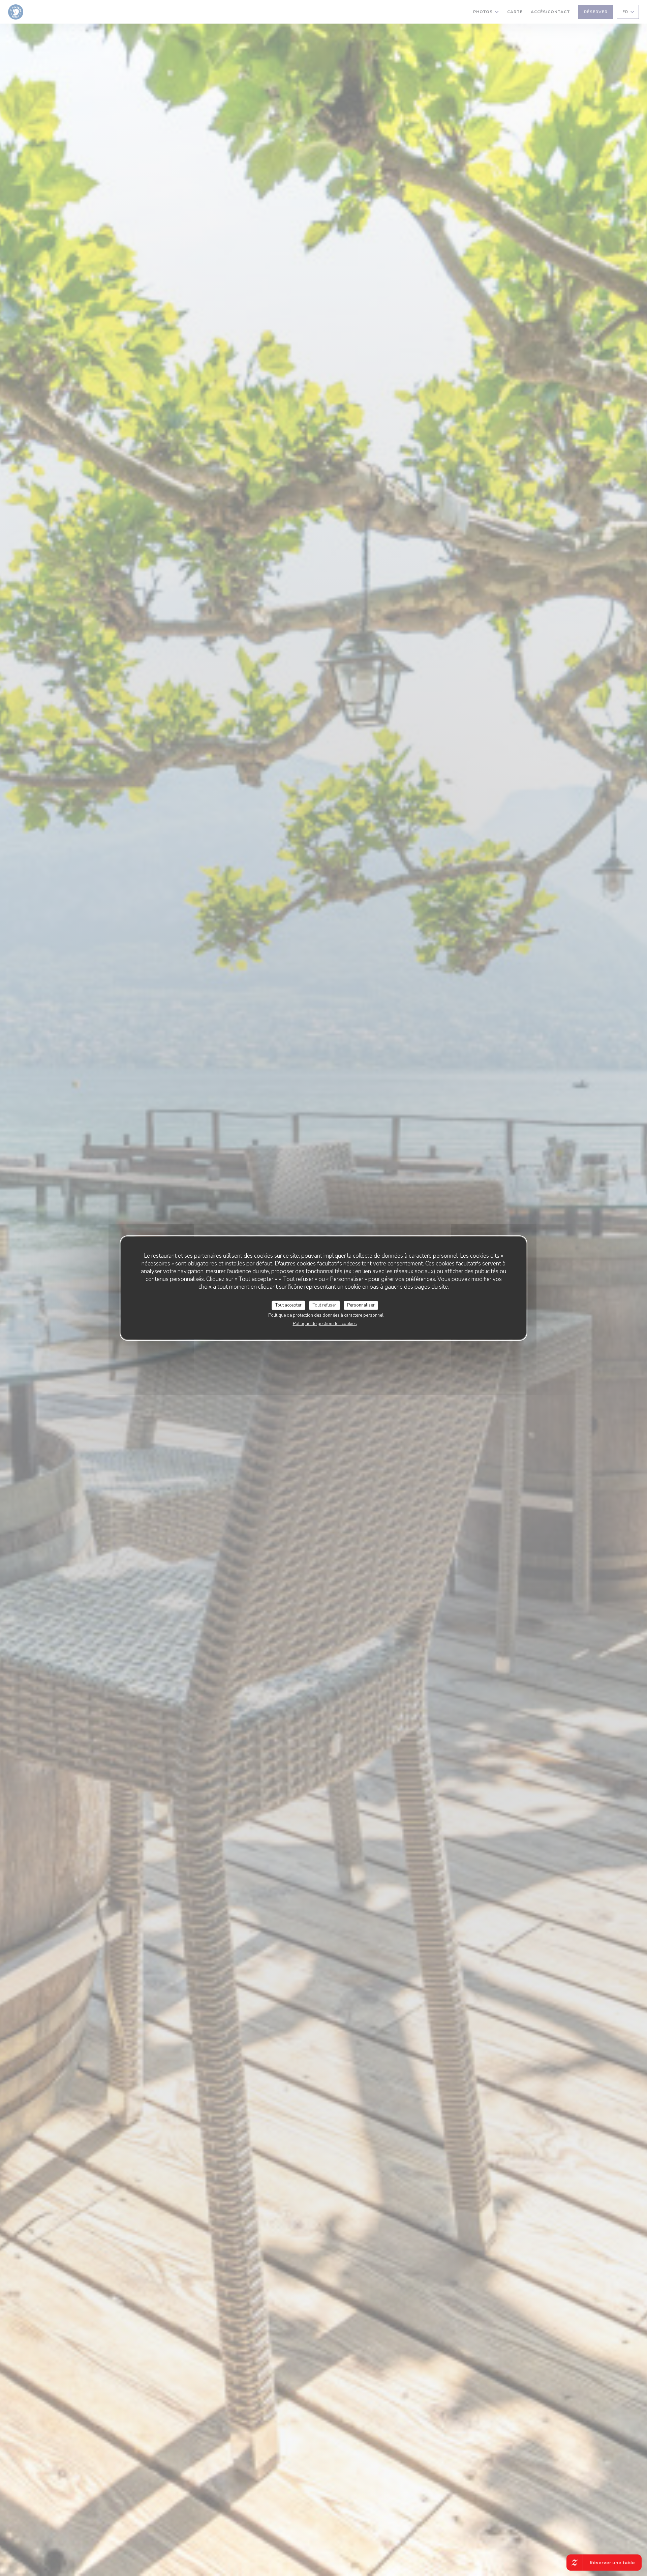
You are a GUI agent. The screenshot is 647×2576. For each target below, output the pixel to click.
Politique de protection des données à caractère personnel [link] (326, 1315)
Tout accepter (288, 1305)
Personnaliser (361, 1305)
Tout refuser (325, 1305)
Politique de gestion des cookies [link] (325, 1323)
